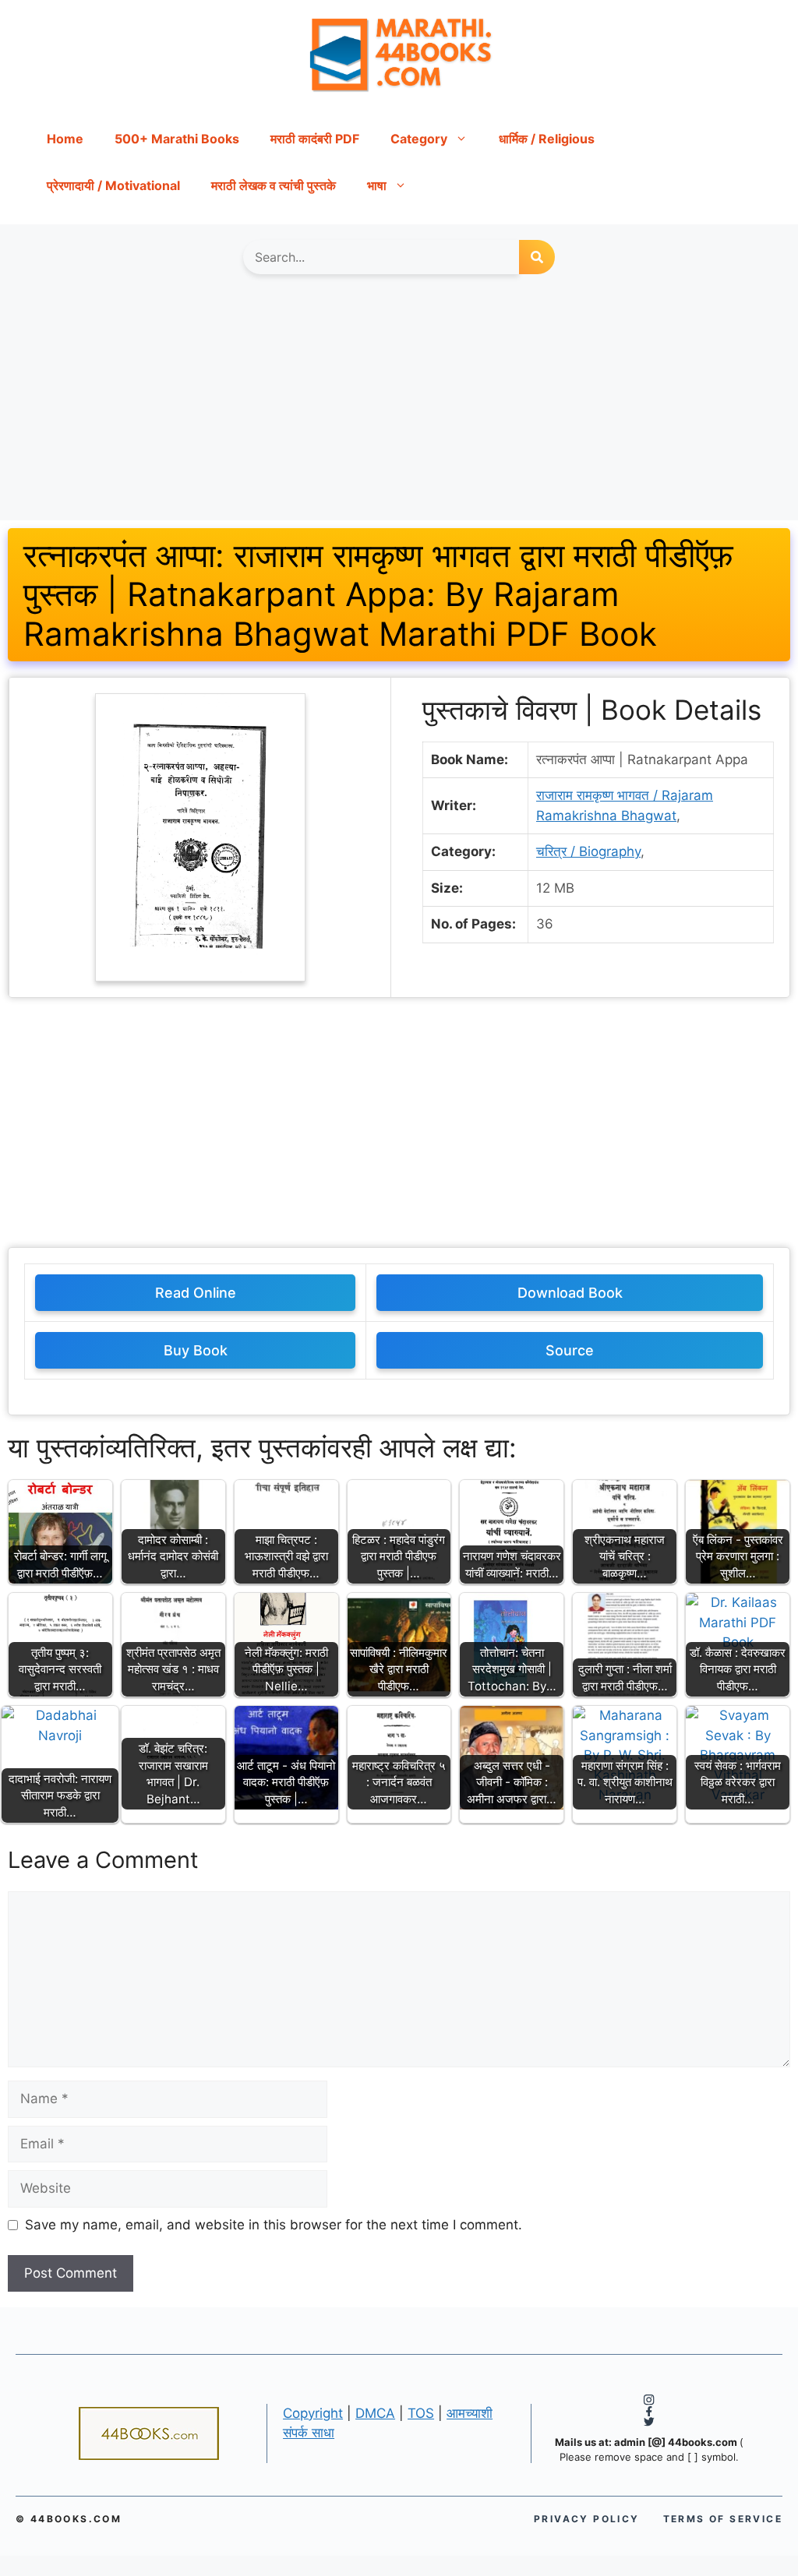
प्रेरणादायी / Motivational (113, 185)
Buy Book (196, 1350)
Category (419, 139)
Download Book (570, 1293)
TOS (421, 2413)
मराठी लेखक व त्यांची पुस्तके (274, 185)
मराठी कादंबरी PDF (315, 139)
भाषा (377, 185)
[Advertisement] (399, 405)
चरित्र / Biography (588, 851)
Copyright (313, 2413)
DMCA (375, 2413)
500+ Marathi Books (177, 139)
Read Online (196, 1293)
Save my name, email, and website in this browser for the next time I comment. (274, 2225)
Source (570, 1350)
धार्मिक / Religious (547, 139)
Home (65, 139)
